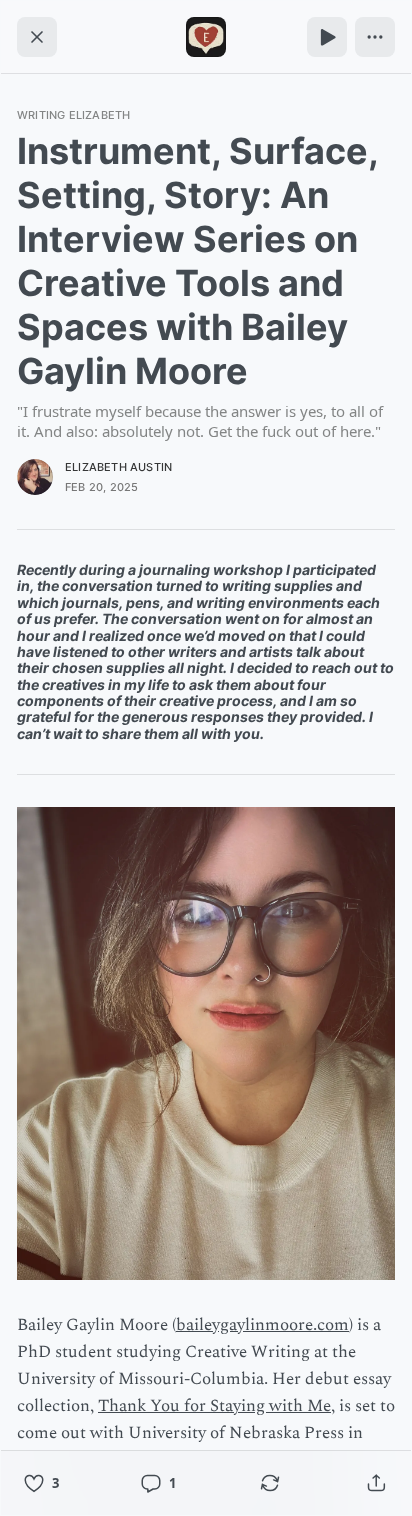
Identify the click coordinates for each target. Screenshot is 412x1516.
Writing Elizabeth (73, 115)
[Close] (37, 37)
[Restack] (270, 1483)
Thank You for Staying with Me (214, 1406)
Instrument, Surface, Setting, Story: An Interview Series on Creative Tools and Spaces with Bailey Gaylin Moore (197, 261)
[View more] (375, 37)
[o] (327, 37)
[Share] (376, 1483)
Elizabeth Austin (118, 467)
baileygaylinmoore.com (262, 1325)
